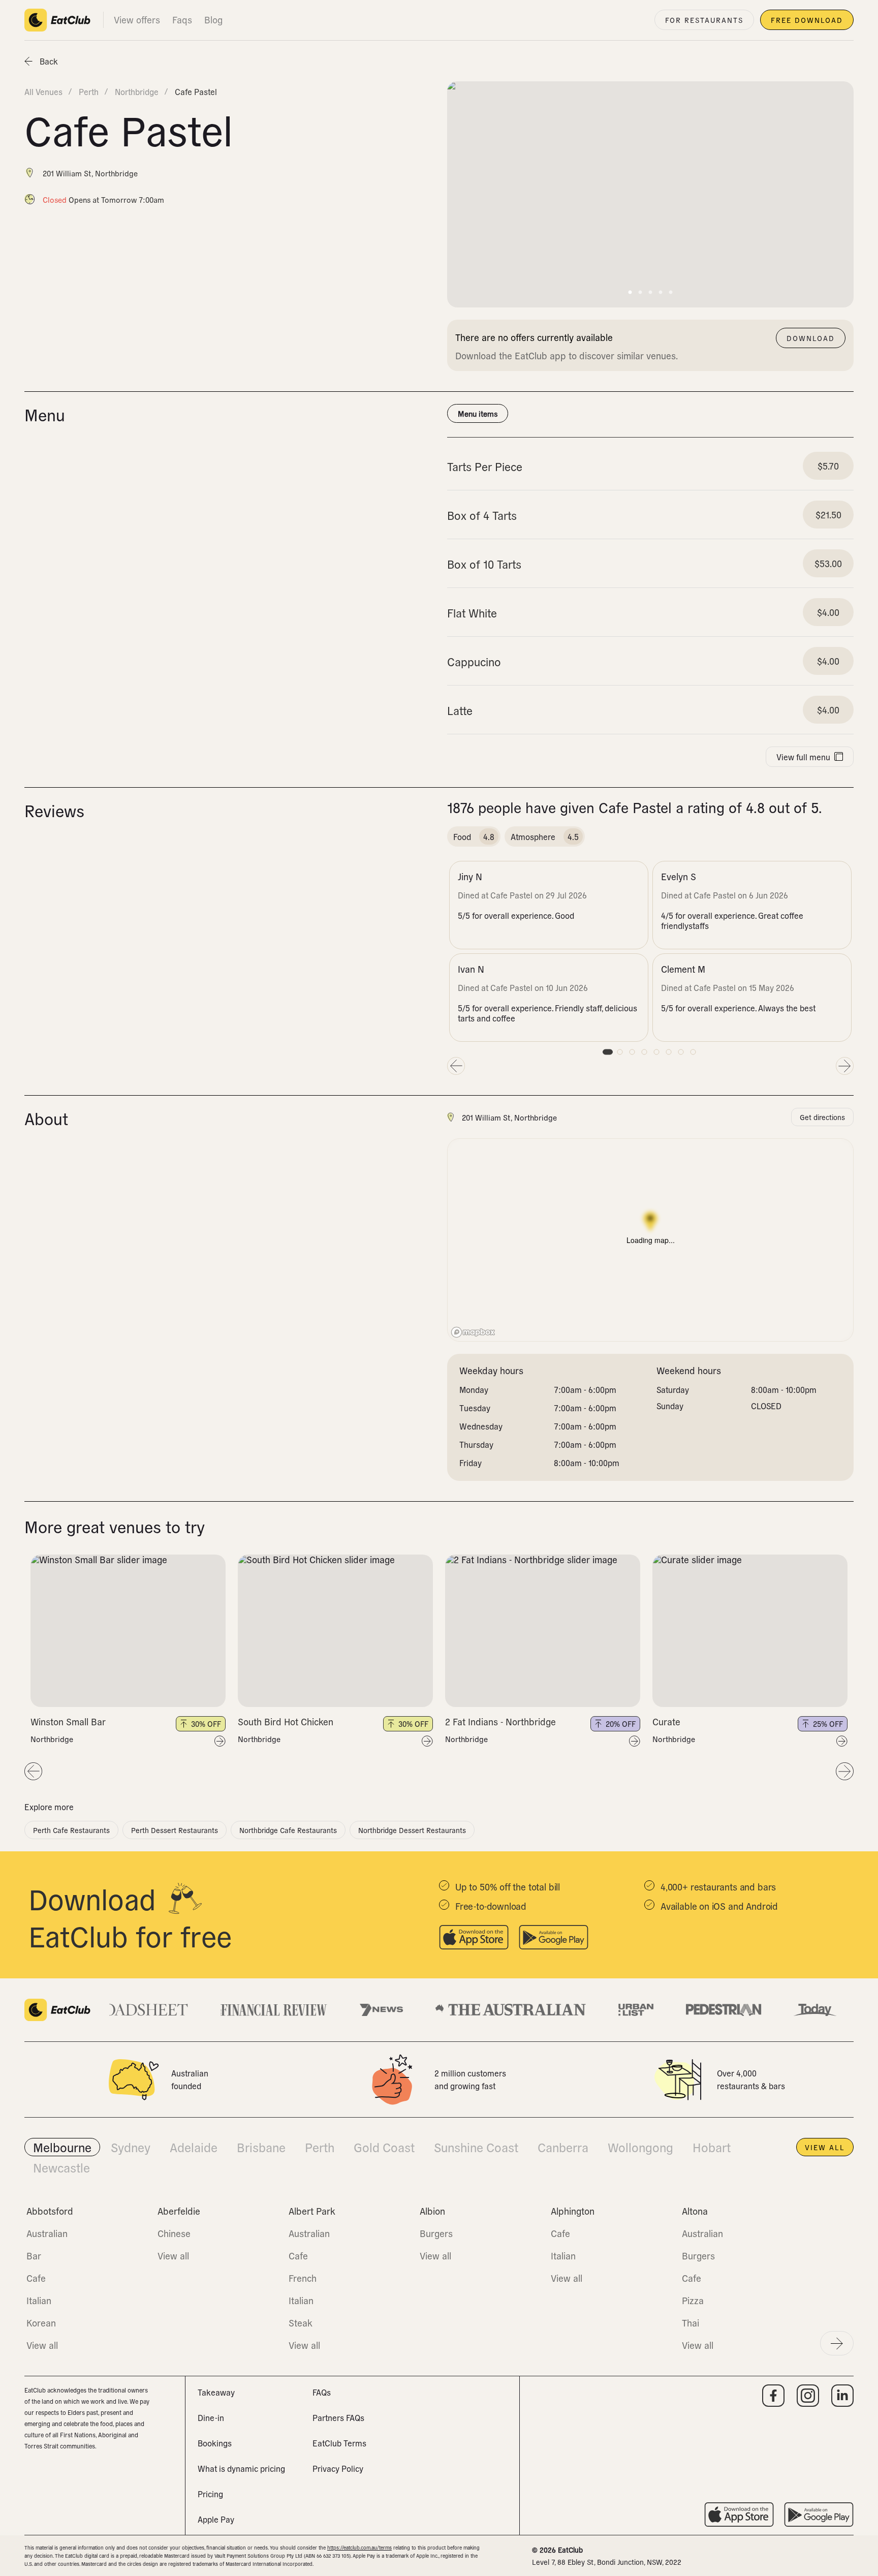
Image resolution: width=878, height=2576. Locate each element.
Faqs (182, 20)
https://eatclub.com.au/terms (359, 2547)
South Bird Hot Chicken (286, 1721)
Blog (213, 20)
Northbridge (52, 1739)
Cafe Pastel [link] (196, 91)
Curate (666, 1721)
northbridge (137, 91)
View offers (137, 20)
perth (89, 91)
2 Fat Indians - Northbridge (500, 1721)
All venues (43, 91)
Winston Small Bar (68, 1721)
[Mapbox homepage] (473, 1332)
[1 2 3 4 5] (128, 1631)
